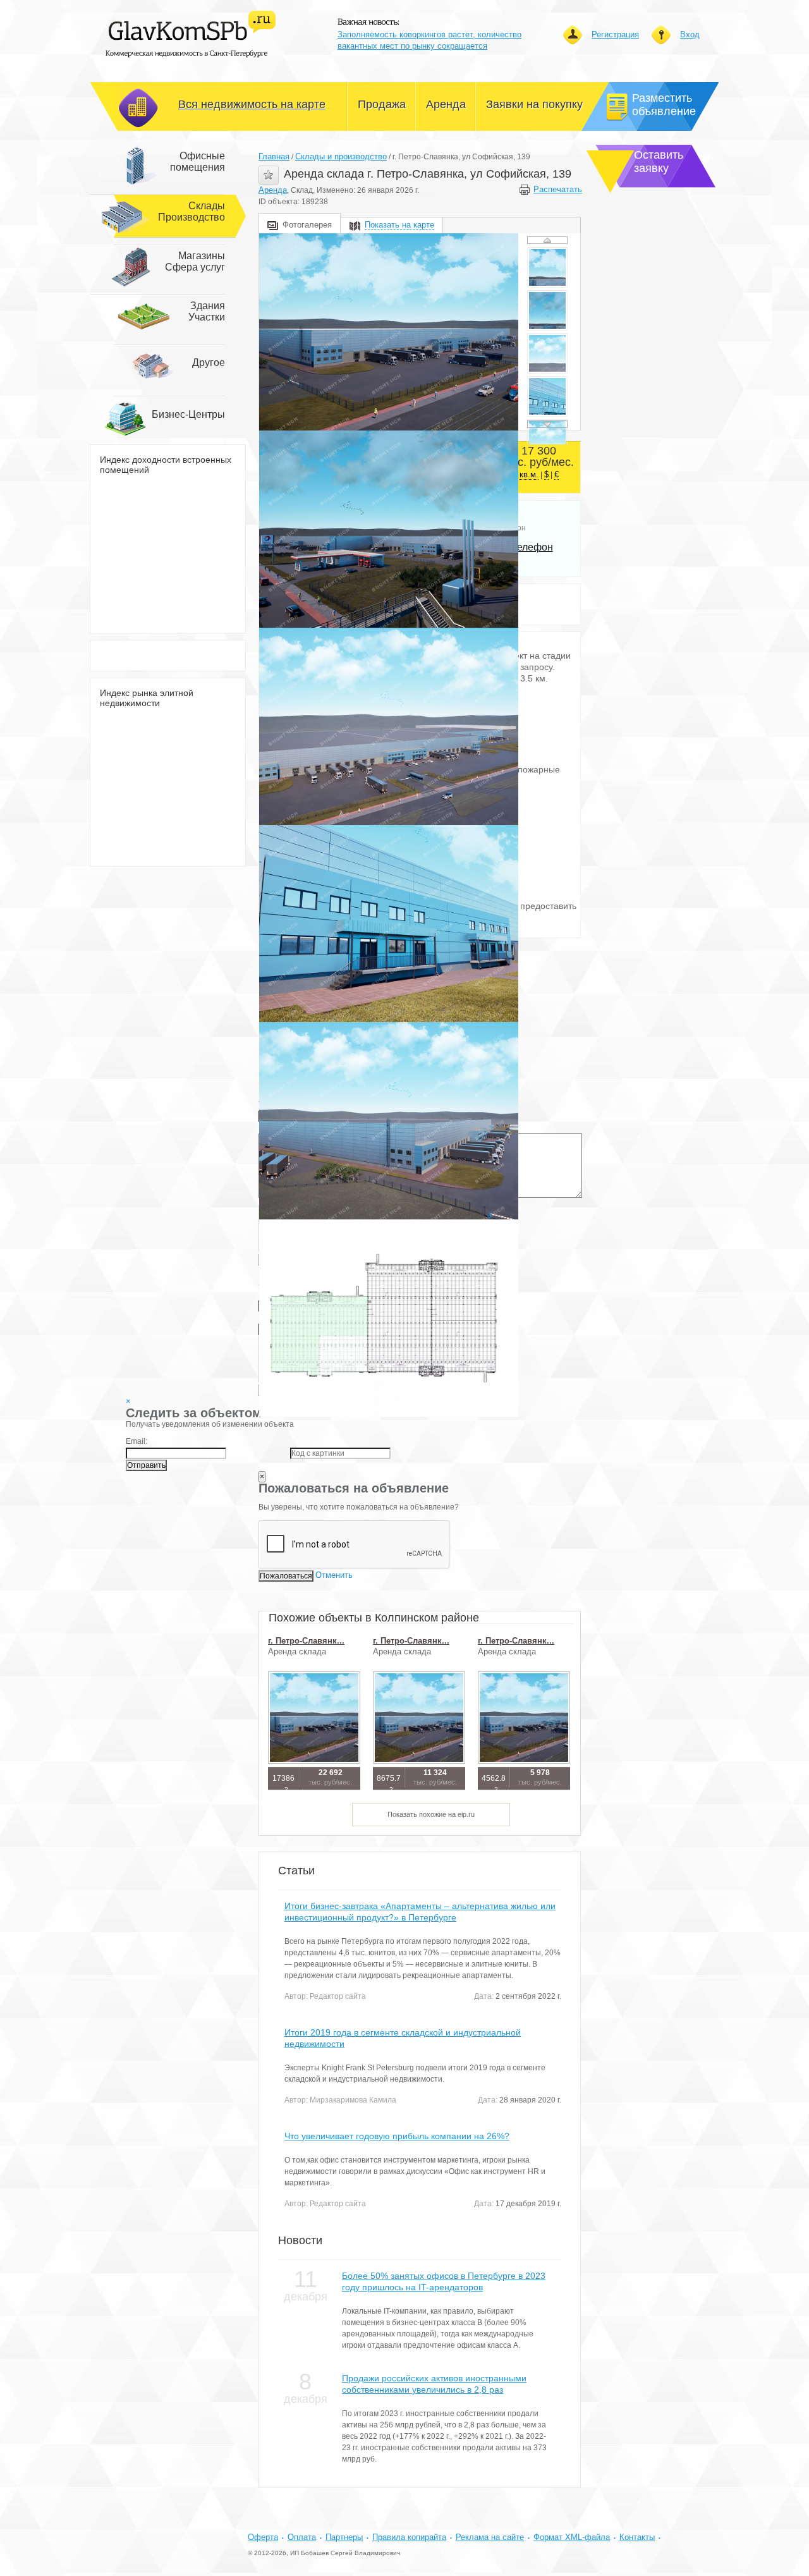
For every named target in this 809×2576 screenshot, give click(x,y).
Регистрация (615, 34)
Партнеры (344, 2537)
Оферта (263, 2537)
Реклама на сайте (490, 2537)
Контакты (637, 2537)
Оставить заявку (659, 162)
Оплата (302, 2537)
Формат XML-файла (572, 2537)
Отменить (334, 1575)
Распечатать (557, 189)
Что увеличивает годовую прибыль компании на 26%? (397, 2136)
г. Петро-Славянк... (306, 1641)
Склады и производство (341, 156)
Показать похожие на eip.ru (431, 1814)
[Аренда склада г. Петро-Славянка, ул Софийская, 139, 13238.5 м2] (389, 332)
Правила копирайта (409, 2537)
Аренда (273, 190)
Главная (274, 156)
